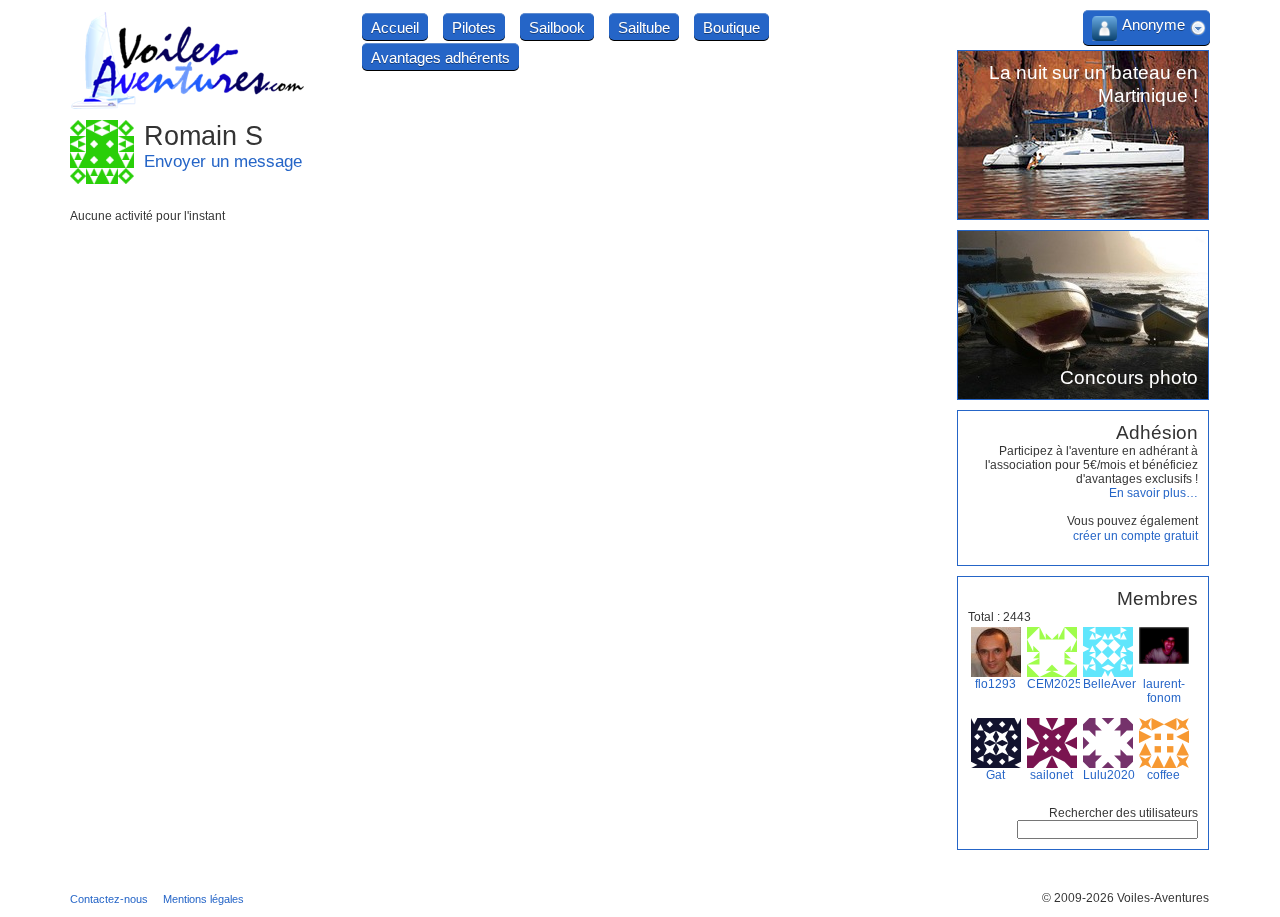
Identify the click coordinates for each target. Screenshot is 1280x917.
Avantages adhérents (440, 57)
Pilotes (474, 27)
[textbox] (1107, 829)
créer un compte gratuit (1135, 536)
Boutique (731, 27)
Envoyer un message (223, 161)
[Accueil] (188, 106)
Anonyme (1153, 24)
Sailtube (644, 27)
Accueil (395, 27)
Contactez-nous (109, 899)
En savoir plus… (1153, 493)
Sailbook (557, 27)
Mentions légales (203, 899)
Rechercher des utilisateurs (1123, 813)
